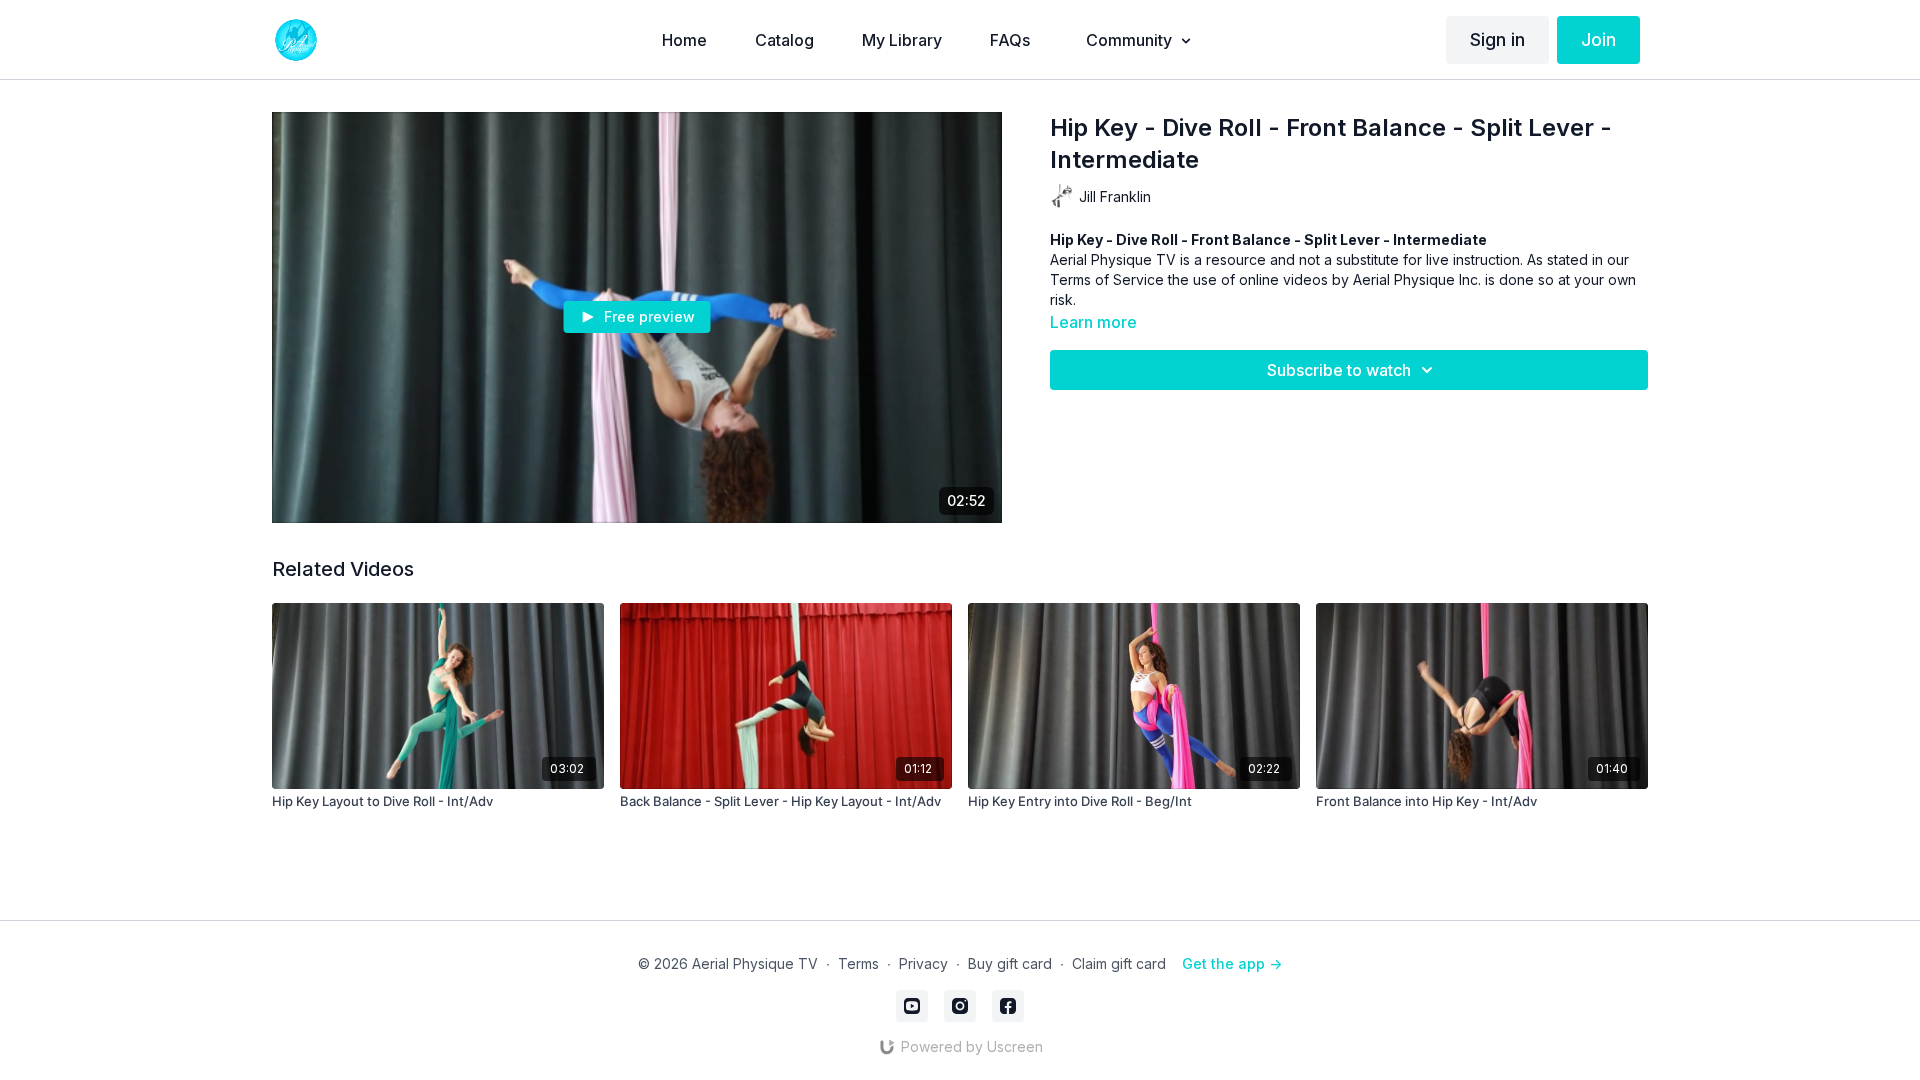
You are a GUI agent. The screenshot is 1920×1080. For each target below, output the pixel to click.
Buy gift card (1010, 963)
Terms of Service (1107, 279)
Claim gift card (1119, 963)
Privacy (923, 963)
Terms (858, 963)
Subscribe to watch (1339, 370)
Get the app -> (1232, 963)
